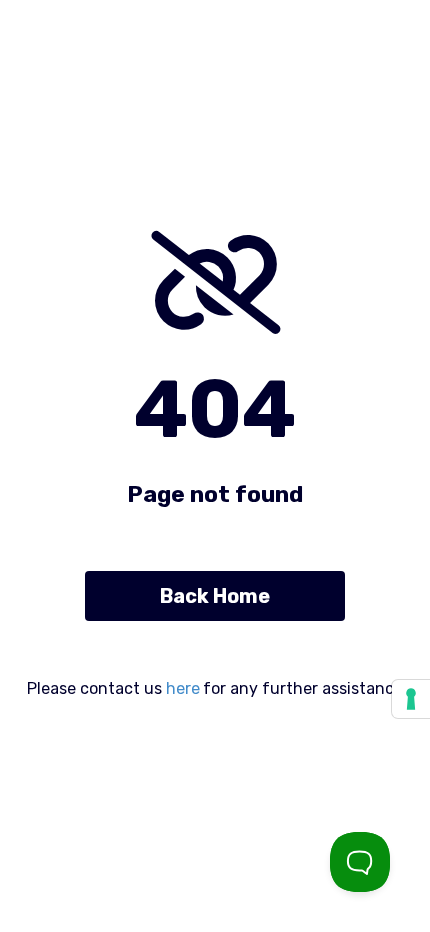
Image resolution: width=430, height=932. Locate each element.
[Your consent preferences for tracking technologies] (411, 699)
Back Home (215, 596)
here (183, 688)
